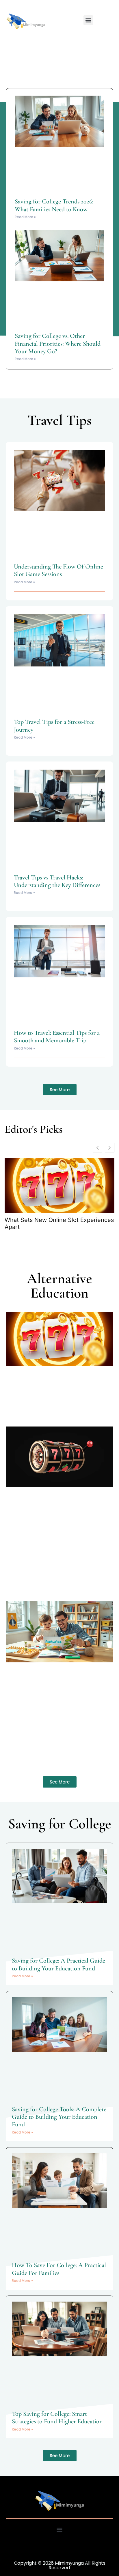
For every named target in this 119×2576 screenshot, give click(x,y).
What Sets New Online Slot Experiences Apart (59, 1223)
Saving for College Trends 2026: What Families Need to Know (54, 205)
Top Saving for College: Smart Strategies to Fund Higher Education (57, 2417)
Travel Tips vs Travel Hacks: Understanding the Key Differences (57, 881)
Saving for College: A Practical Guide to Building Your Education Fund (58, 1964)
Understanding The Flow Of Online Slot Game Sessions (58, 570)
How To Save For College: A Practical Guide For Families (59, 2269)
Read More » (25, 217)
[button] (88, 20)
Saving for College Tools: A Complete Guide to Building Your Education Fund (59, 2117)
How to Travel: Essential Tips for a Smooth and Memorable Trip (57, 1036)
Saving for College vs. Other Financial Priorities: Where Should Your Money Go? (58, 344)
